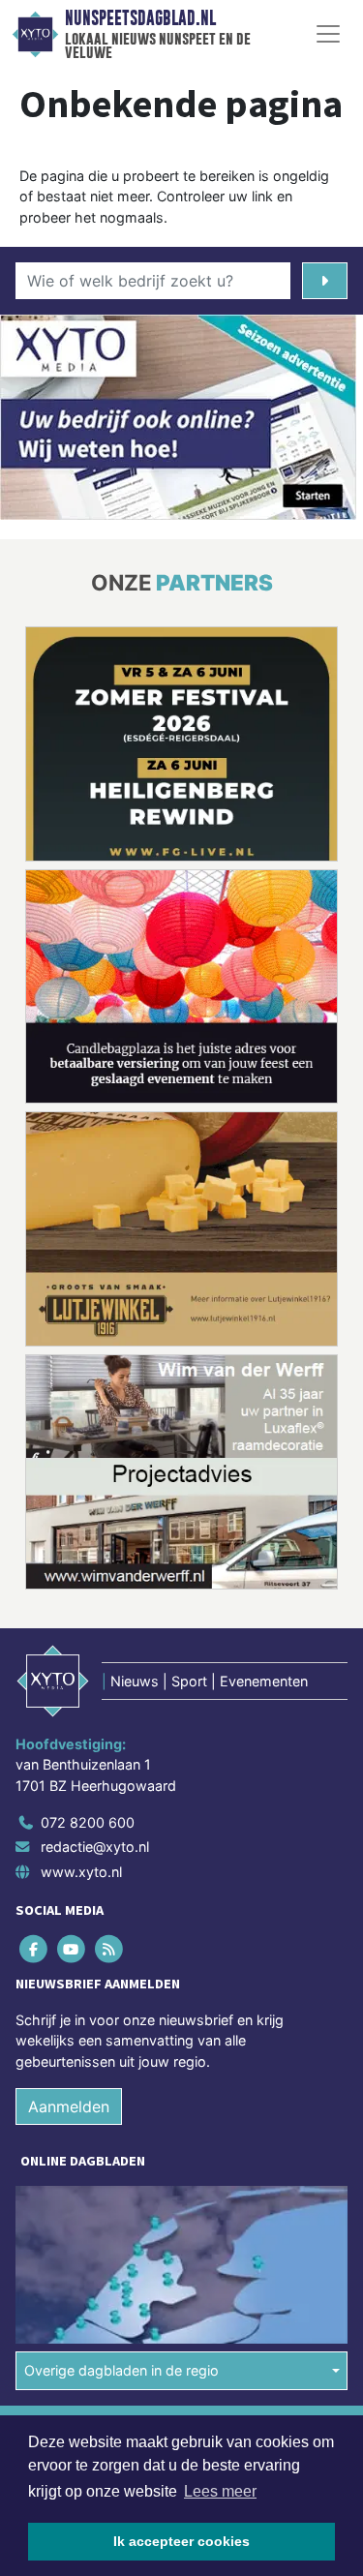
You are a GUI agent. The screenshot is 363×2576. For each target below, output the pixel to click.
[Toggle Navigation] (328, 34)
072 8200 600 (88, 1822)
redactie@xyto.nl (95, 1847)
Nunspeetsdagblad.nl (140, 18)
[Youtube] (72, 1948)
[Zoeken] (325, 281)
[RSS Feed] (110, 1948)
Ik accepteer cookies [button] (181, 2541)
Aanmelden (69, 2106)
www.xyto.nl (81, 1872)
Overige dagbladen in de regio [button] (121, 2370)
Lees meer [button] (220, 2491)
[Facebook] (34, 1948)
